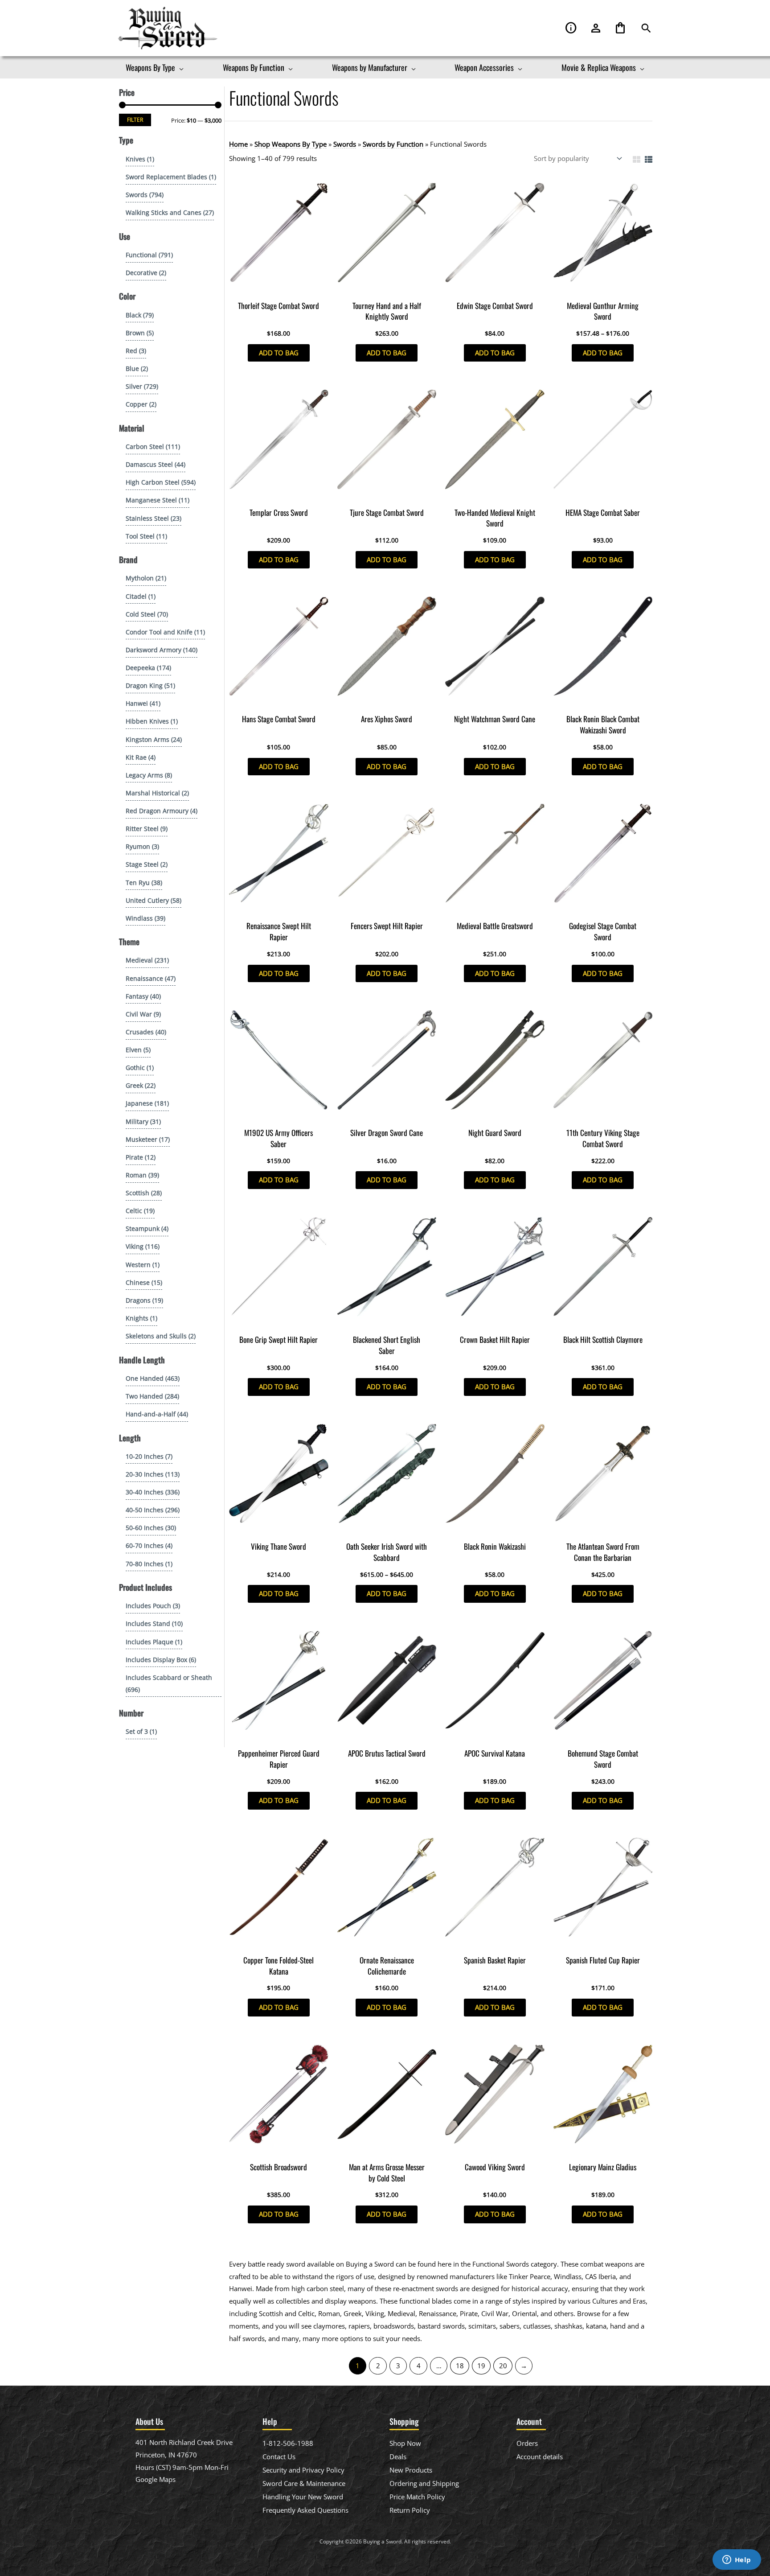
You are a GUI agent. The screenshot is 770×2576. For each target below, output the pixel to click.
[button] (646, 28)
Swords (345, 144)
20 (503, 2366)
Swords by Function (393, 144)
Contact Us (279, 2457)
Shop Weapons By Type (291, 144)
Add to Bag (279, 353)
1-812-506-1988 (288, 2443)
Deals (398, 2457)
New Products (411, 2470)
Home (238, 144)
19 (481, 2366)
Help (571, 28)
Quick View (279, 288)
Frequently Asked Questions (305, 2510)
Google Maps (156, 2479)
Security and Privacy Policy (303, 2470)
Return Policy (410, 2510)
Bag (620, 28)
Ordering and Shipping (424, 2483)
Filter (135, 119)
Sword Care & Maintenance (304, 2483)
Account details (540, 2457)
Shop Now (405, 2443)
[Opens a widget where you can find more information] (737, 2560)
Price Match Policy (417, 2497)
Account (596, 28)
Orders (527, 2443)
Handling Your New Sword (303, 2497)
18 (460, 2366)
